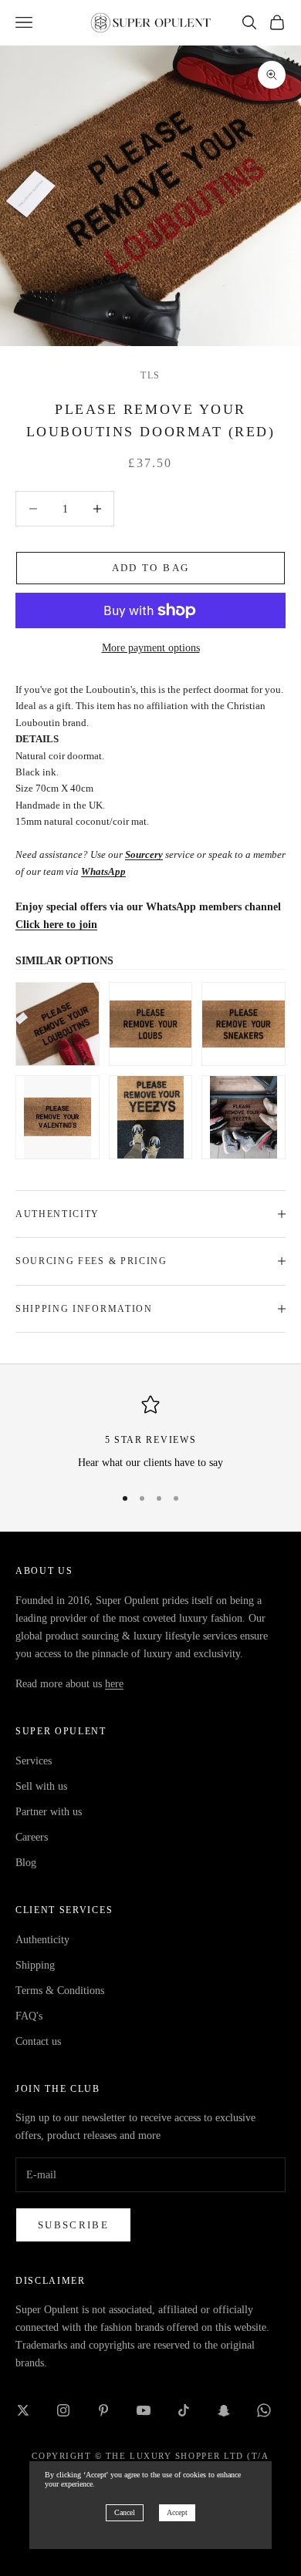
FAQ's (29, 2016)
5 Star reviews (151, 1440)
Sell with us (41, 1786)
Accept (177, 2512)
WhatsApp (103, 871)
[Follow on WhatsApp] (264, 2410)
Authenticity (42, 1940)
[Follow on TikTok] (184, 2410)
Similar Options (64, 961)
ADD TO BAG (150, 568)
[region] (150, 1433)
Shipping (35, 1965)
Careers (32, 1837)
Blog (26, 1863)
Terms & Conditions (60, 1991)
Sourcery (144, 854)
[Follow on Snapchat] (224, 2410)
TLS (150, 375)
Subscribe (73, 2225)
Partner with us (49, 1812)
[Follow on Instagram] (63, 2410)
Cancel (125, 2512)
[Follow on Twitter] (23, 2410)
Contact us (38, 2041)
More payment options (151, 648)
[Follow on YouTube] (144, 2410)
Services (34, 1761)
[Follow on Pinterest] (103, 2410)
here (114, 1684)
